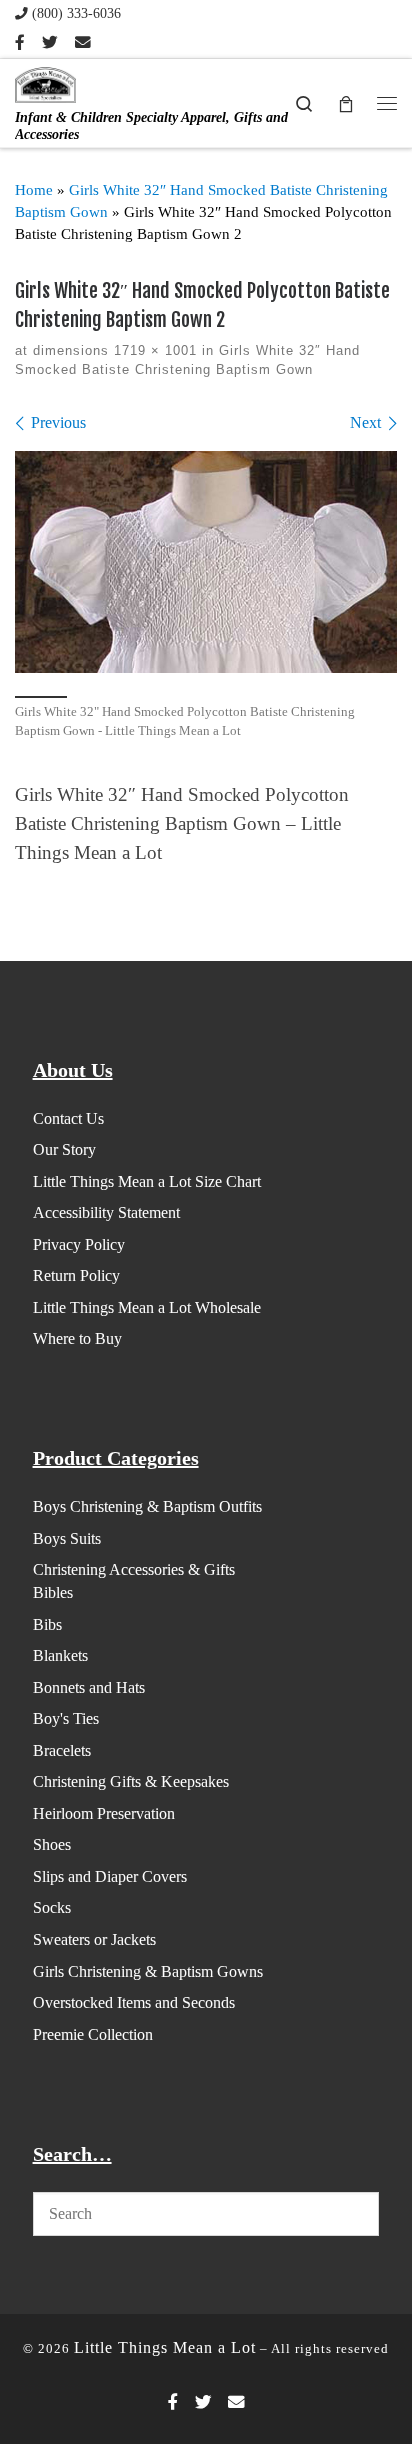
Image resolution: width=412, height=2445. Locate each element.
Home (34, 190)
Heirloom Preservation (104, 1813)
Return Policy (76, 1275)
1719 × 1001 (153, 350)
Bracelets (62, 1750)
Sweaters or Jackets (94, 1939)
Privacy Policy (79, 1244)
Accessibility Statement (106, 1212)
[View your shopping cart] (346, 102)
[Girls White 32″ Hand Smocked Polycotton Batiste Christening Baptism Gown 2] (206, 562)
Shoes (52, 1844)
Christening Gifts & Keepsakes (131, 1781)
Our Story (64, 1149)
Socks (52, 1907)
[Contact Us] (83, 43)
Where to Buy (77, 1338)
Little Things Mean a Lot (165, 2347)
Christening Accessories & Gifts (134, 1569)
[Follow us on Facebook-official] (20, 43)
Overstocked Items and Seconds (134, 2002)
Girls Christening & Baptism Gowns (148, 1971)
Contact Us (68, 1118)
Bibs (47, 1624)
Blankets (60, 1655)
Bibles (53, 1592)
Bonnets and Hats (89, 1687)
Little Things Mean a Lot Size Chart (147, 1181)
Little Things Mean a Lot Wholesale (147, 1307)
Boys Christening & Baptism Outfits (147, 1506)
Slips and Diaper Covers (110, 1876)
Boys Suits (67, 1538)
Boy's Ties (66, 1718)
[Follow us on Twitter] (50, 43)
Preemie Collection (93, 2034)
